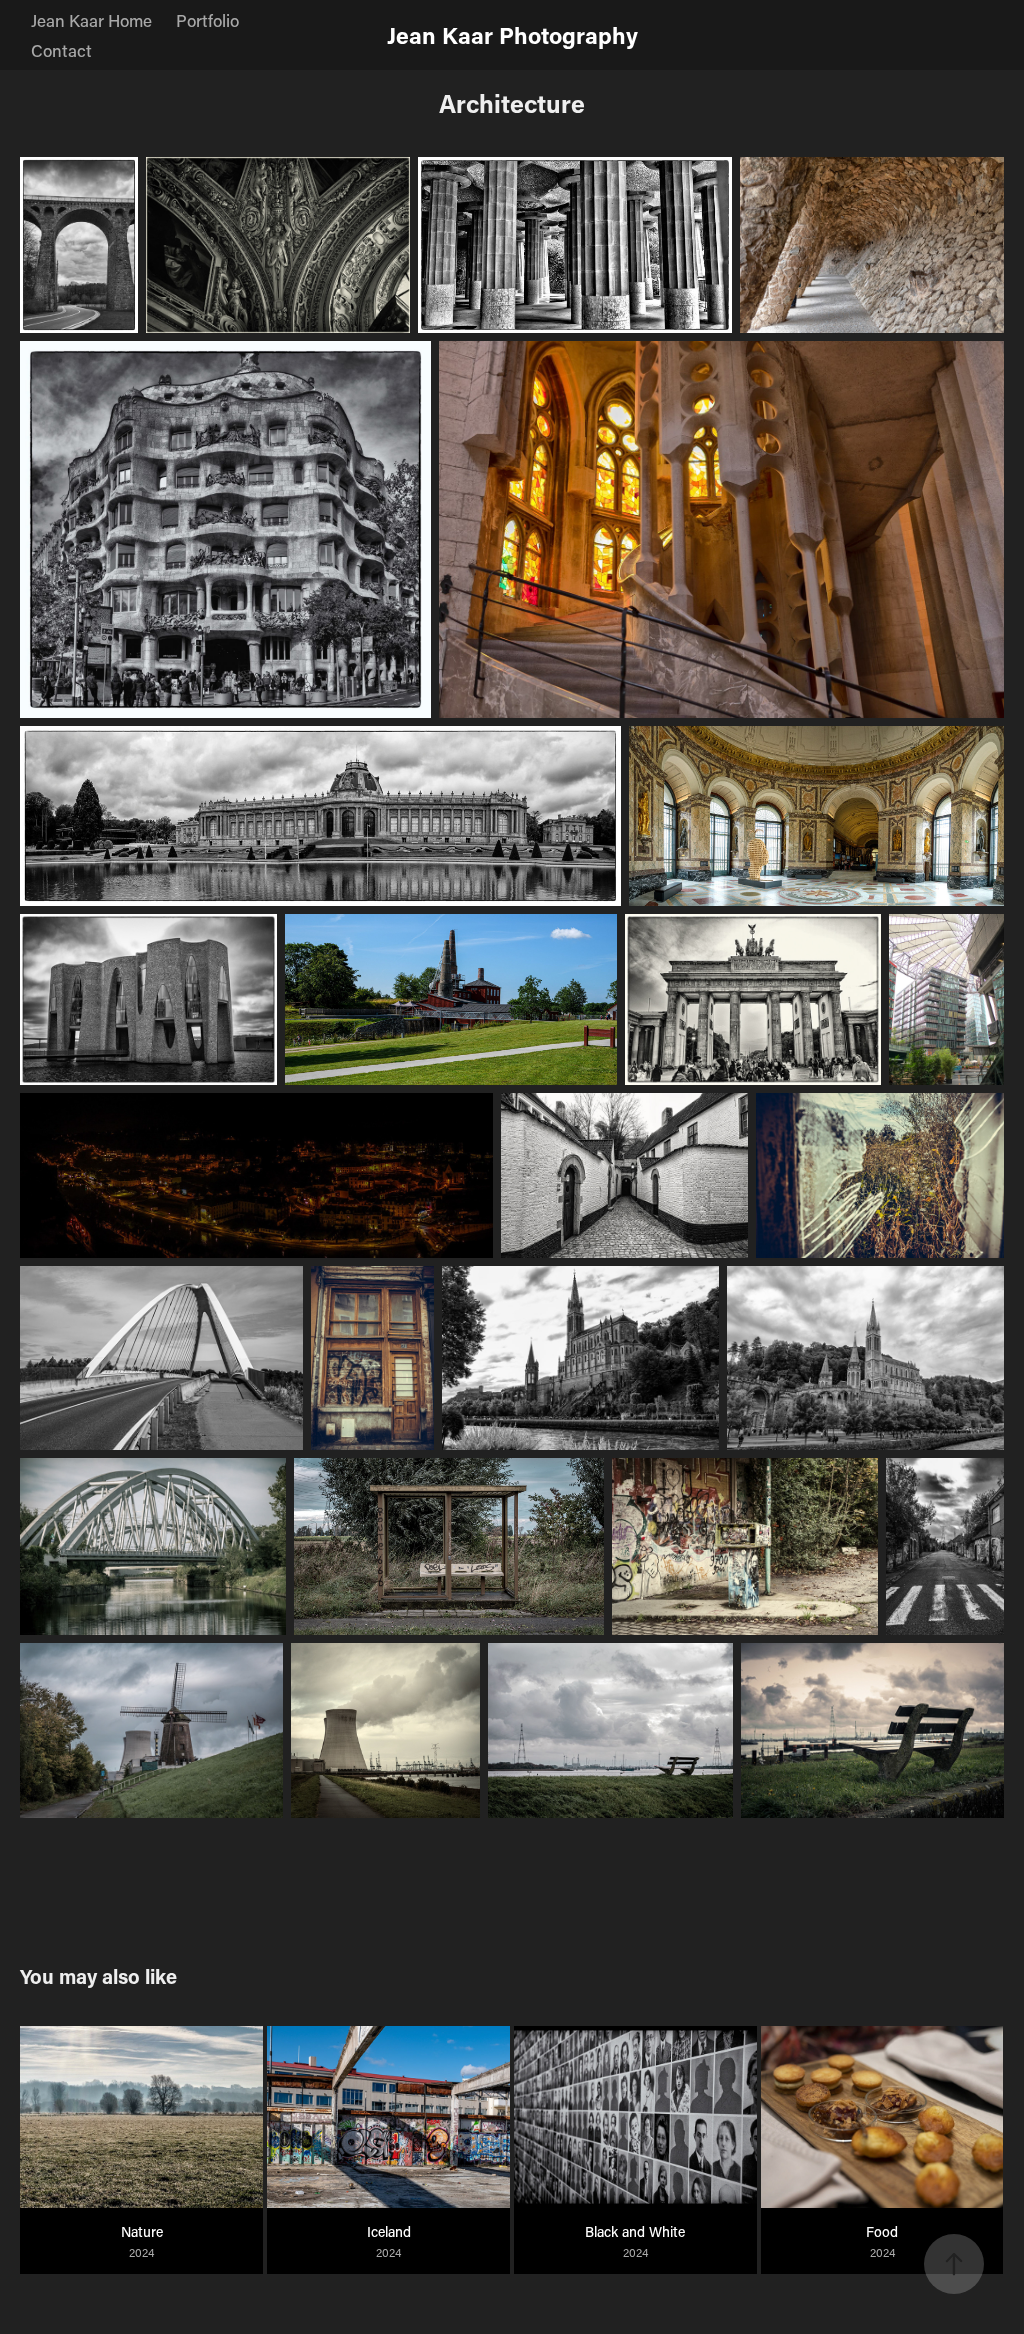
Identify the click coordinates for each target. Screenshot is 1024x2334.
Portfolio (207, 20)
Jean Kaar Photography (512, 35)
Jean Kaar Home (91, 20)
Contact (61, 50)
